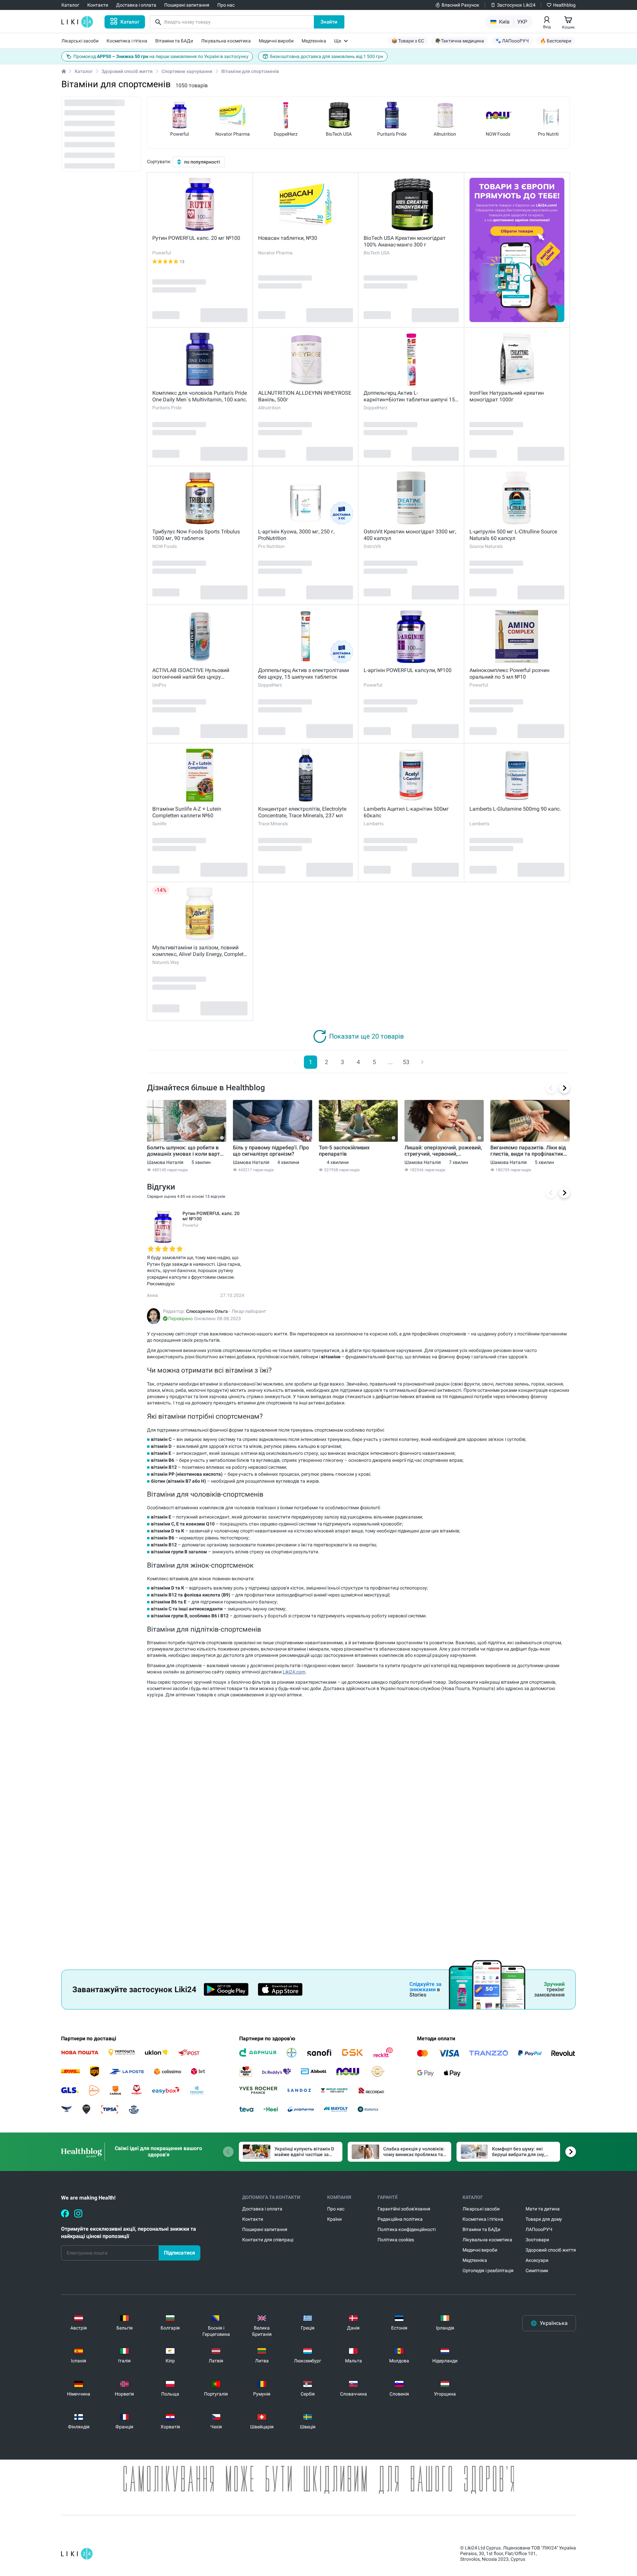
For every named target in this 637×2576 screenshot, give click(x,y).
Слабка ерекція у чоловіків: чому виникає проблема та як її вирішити (414, 2152)
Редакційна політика (400, 2219)
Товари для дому (544, 2219)
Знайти (329, 22)
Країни (334, 2219)
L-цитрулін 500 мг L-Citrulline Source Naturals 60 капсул (513, 535)
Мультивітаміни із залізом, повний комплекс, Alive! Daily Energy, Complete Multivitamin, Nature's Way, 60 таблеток (200, 951)
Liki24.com (294, 1672)
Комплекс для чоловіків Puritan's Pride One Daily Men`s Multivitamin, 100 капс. (200, 396)
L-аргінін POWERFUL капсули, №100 (408, 670)
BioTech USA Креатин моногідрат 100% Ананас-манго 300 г (405, 241)
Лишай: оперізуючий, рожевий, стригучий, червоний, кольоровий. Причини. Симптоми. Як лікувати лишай (443, 1151)
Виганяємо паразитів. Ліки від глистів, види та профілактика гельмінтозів (528, 1151)
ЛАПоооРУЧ (539, 2229)
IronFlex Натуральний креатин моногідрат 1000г (507, 396)
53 (406, 1062)
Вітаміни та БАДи (481, 2229)
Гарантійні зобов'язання (404, 2209)
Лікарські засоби (481, 2209)
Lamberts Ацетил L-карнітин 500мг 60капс (406, 812)
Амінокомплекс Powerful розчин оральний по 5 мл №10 (509, 674)
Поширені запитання (265, 2229)
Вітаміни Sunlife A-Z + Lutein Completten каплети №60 (187, 812)
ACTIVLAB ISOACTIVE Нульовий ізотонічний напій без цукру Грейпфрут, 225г (191, 674)
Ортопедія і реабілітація (488, 2271)
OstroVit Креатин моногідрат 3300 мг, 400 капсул (410, 535)
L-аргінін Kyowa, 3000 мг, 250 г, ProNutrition (296, 535)
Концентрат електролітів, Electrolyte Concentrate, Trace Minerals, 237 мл (302, 812)
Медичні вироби (480, 2250)
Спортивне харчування (187, 71)
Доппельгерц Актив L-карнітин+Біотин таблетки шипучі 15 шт (409, 396)
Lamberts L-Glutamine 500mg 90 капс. (515, 809)
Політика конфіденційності (407, 2229)
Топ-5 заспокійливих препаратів (344, 1151)
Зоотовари (537, 2240)
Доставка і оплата (262, 2209)
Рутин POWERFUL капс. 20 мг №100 (196, 238)
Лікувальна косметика (487, 2240)
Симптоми (537, 2271)
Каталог (84, 71)
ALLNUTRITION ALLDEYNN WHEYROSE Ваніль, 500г (305, 396)
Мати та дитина (543, 2209)
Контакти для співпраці (268, 2240)
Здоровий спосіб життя (127, 71)
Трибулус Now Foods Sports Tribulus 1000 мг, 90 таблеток (196, 535)
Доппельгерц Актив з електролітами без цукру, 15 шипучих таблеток (304, 674)
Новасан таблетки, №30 (288, 238)
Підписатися (179, 2253)
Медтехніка (475, 2260)
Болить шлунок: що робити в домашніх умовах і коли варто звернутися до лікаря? (185, 1151)
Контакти (253, 2219)
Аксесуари (537, 2260)
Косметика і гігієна (483, 2219)
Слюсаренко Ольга (207, 1311)
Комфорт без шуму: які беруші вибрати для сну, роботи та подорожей (519, 2152)
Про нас (336, 2209)
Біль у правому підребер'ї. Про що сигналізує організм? (271, 1151)
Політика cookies (396, 2240)
